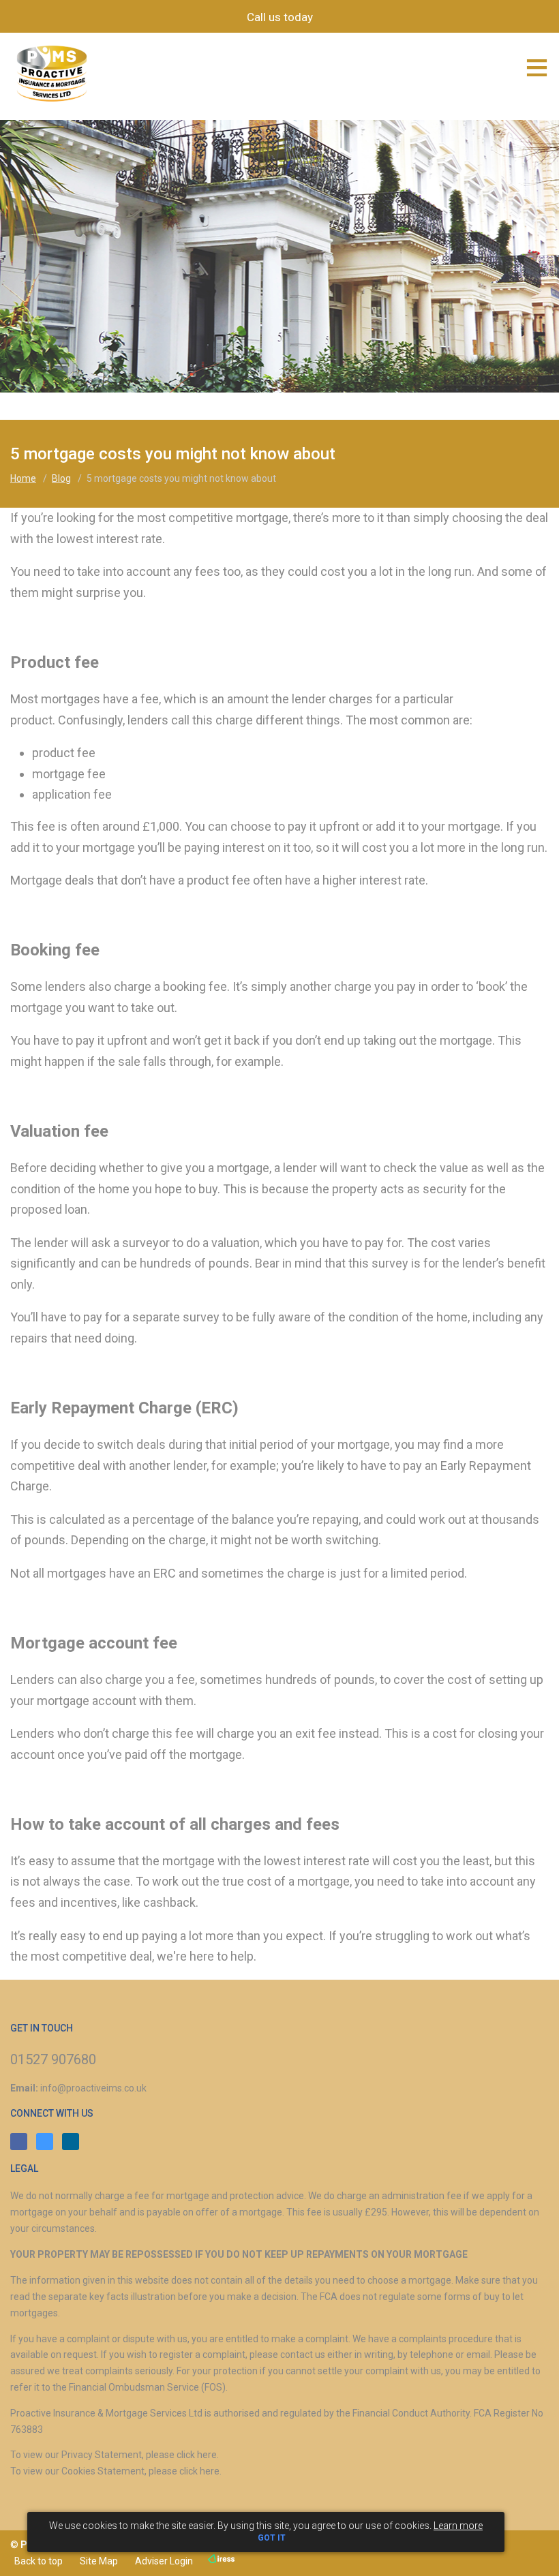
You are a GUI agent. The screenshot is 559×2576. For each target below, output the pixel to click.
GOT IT (272, 2538)
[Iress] (221, 2559)
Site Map (97, 2561)
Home (23, 478)
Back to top (36, 2561)
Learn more (458, 2526)
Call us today (280, 17)
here (207, 2455)
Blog (61, 478)
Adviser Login (162, 2561)
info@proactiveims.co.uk (93, 2088)
